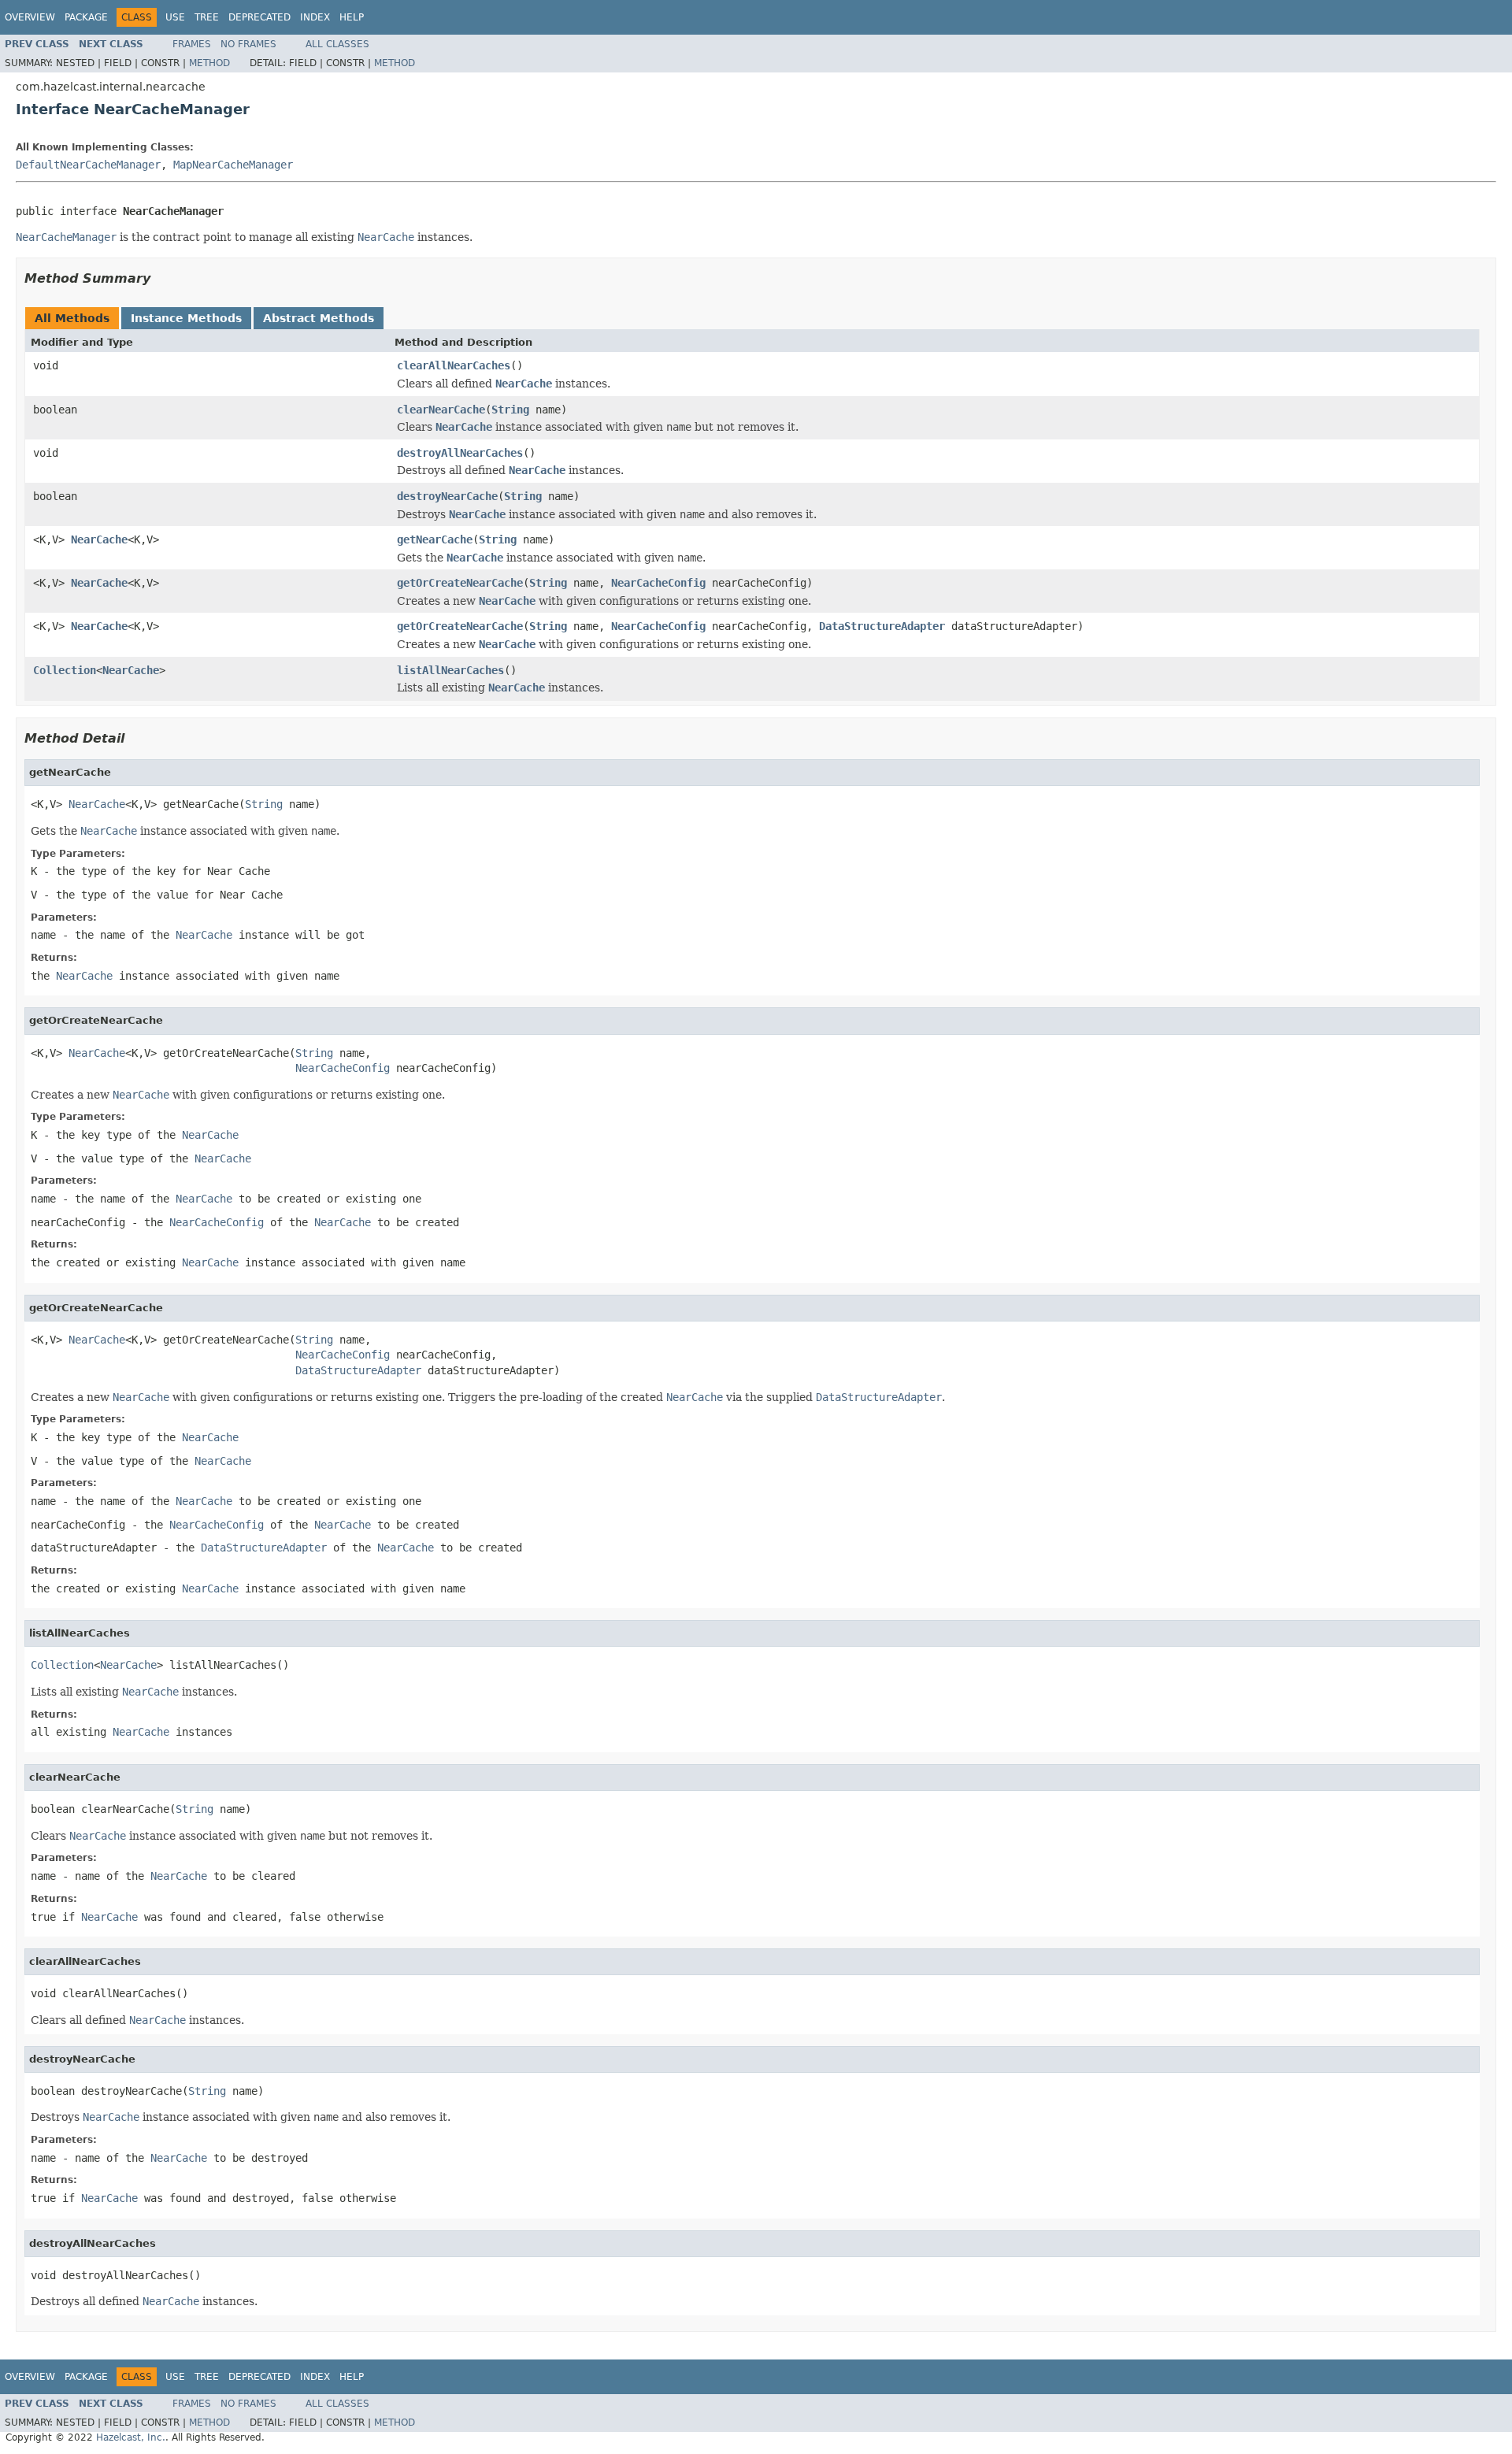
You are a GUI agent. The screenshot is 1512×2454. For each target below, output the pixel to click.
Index (315, 17)
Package (86, 17)
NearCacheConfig (658, 583)
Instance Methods (186, 318)
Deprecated (259, 17)
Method (209, 63)
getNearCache (435, 539)
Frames (192, 44)
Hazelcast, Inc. (131, 2437)
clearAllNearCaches (454, 365)
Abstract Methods (319, 318)
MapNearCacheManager (233, 165)
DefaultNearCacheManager (88, 165)
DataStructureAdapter (882, 626)
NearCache (99, 539)
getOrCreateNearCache (460, 583)
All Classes (337, 44)
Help (352, 17)
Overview (30, 17)
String (510, 410)
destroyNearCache (447, 496)
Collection (65, 670)
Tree (207, 17)
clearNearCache (441, 410)
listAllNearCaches (450, 670)
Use (175, 17)
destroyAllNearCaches (460, 453)
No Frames (248, 44)
